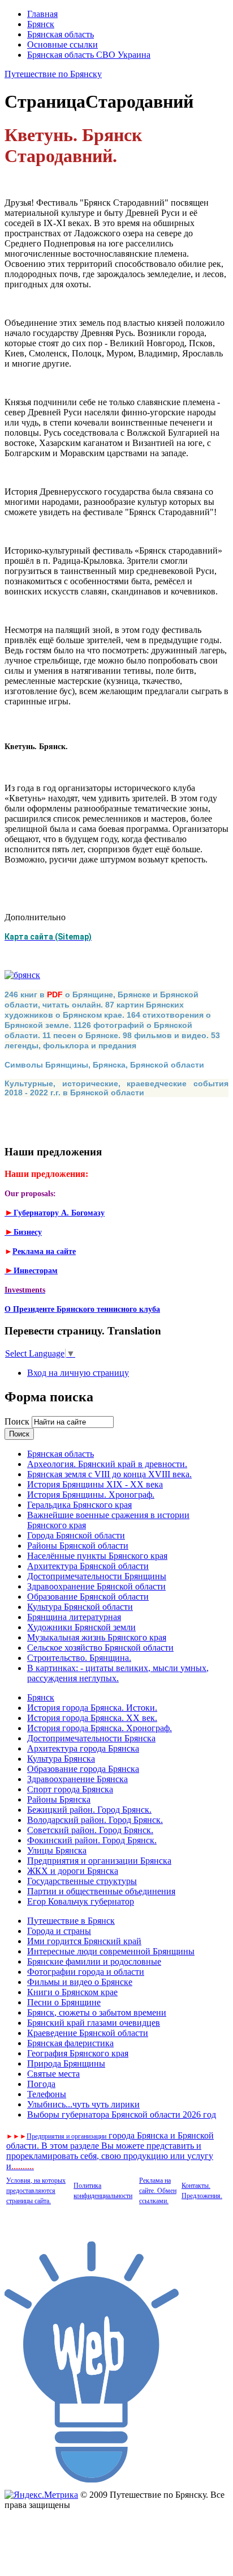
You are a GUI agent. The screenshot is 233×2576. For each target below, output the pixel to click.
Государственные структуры (82, 1881)
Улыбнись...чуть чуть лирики (83, 2104)
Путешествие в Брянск (71, 1921)
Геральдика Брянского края (79, 1505)
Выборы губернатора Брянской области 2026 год (122, 2114)
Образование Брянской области (88, 1597)
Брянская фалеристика (70, 2043)
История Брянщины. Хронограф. (91, 1495)
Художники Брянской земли (81, 1627)
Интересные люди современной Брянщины (111, 1951)
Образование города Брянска (83, 1769)
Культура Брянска (61, 1759)
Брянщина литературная (74, 1617)
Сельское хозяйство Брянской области (100, 1648)
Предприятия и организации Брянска (99, 1861)
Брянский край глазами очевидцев (94, 2023)
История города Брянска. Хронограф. (100, 1728)
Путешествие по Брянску (53, 74)
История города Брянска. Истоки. (92, 1708)
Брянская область (61, 34)
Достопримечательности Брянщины (97, 1576)
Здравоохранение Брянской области (96, 1586)
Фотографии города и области (86, 1972)
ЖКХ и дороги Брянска (73, 1871)
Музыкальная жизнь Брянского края (97, 1637)
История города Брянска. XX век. (92, 1718)
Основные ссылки (62, 44)
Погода (41, 2084)
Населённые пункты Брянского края (97, 1556)
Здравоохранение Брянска (77, 1779)
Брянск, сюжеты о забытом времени (97, 2012)
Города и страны (59, 1931)
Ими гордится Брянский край (84, 1941)
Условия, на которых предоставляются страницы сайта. (36, 2191)
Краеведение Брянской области (88, 2033)
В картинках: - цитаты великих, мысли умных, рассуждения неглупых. (118, 1673)
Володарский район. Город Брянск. (95, 1820)
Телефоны (47, 2094)
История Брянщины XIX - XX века (95, 1484)
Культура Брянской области (80, 1607)
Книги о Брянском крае (72, 1992)
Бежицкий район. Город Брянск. (89, 1810)
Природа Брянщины (66, 2063)
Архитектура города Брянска (83, 1748)
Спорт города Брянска (70, 1789)
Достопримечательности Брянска (91, 1738)
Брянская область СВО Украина (89, 55)
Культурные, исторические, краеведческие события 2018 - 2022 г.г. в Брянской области (116, 1088)
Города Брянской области (76, 1535)
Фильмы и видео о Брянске (80, 1982)
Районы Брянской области (78, 1546)
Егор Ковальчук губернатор (81, 1901)
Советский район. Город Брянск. (90, 1830)
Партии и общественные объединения (101, 1891)
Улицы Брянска (57, 1850)
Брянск (41, 24)
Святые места (53, 2074)
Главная (42, 14)
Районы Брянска (59, 1799)
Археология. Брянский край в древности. (107, 1464)
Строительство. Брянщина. (79, 1658)
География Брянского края (78, 2053)
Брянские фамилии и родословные (94, 1961)
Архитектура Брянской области (88, 1566)
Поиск (18, 1421)
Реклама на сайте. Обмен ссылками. (158, 2191)
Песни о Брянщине (64, 2002)
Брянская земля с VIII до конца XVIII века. (109, 1474)
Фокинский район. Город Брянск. (92, 1840)
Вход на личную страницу (78, 1373)
